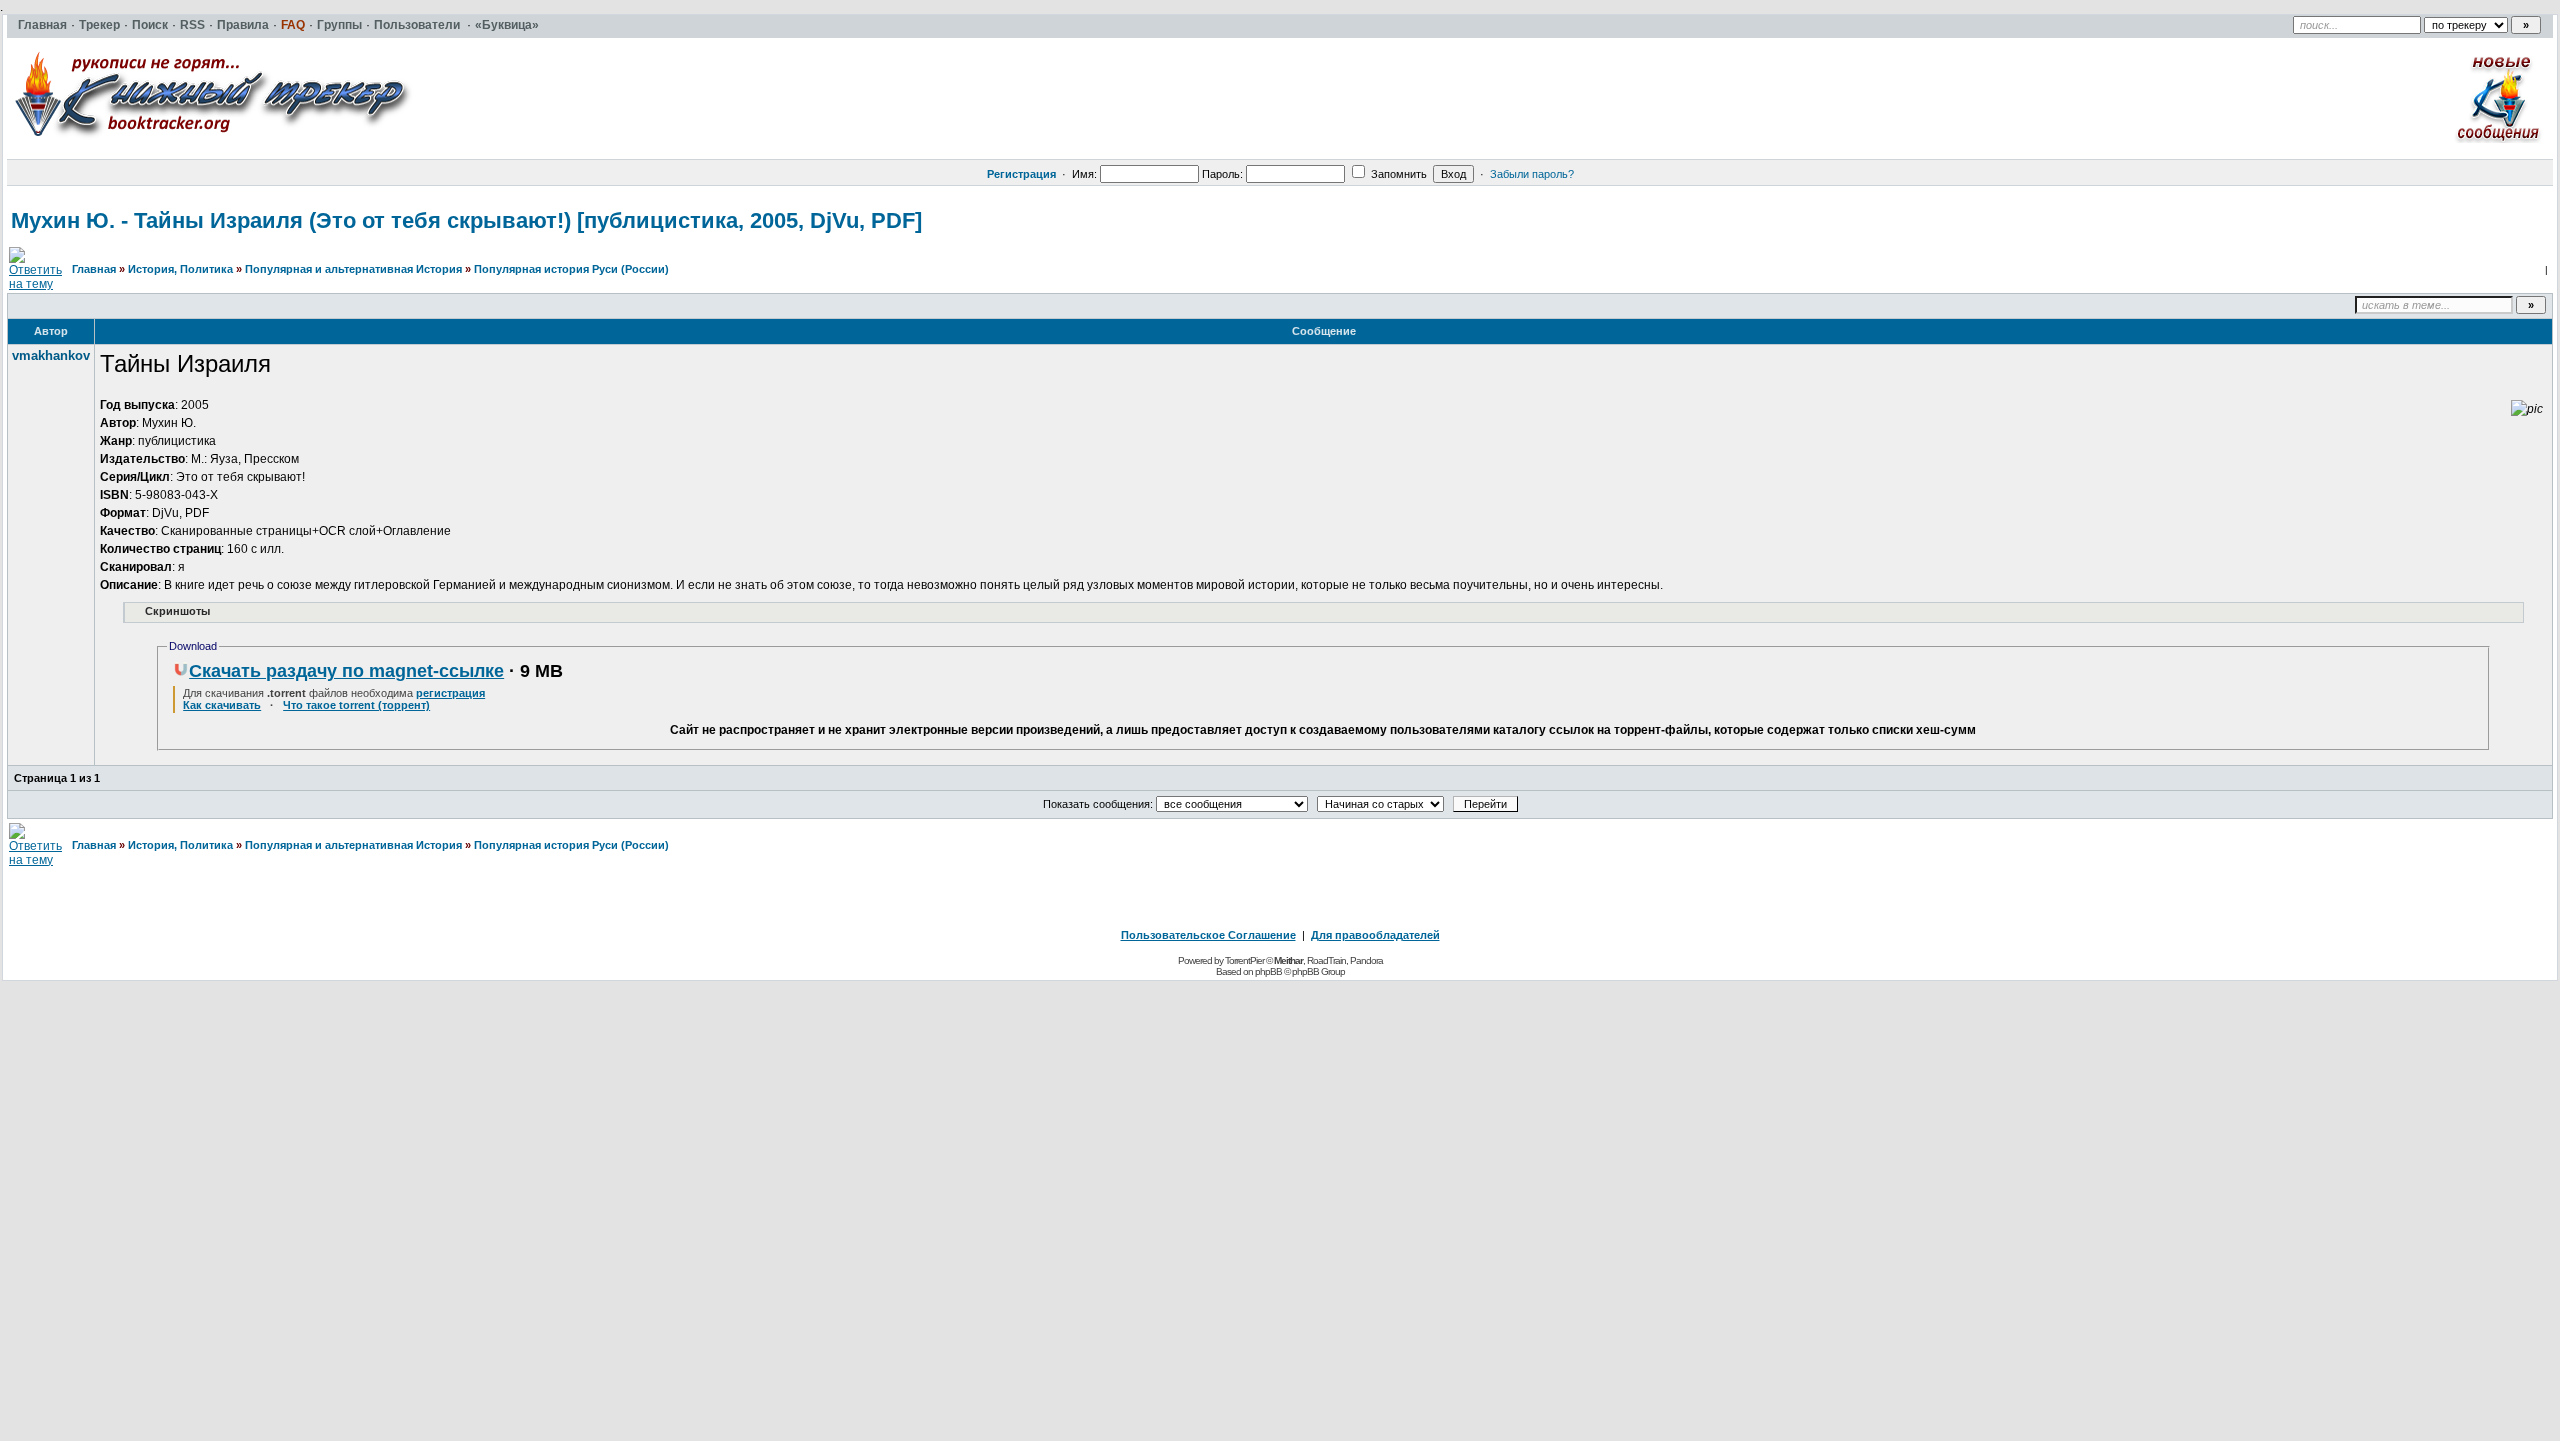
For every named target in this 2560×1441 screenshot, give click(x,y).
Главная (94, 269)
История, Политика (180, 269)
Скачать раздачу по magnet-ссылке (346, 671)
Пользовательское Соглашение (1208, 935)
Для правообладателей (1375, 935)
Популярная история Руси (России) (571, 269)
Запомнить (1397, 174)
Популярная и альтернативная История (353, 269)
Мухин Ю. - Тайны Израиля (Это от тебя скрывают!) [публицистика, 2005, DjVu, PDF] (466, 220)
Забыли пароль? (1532, 174)
